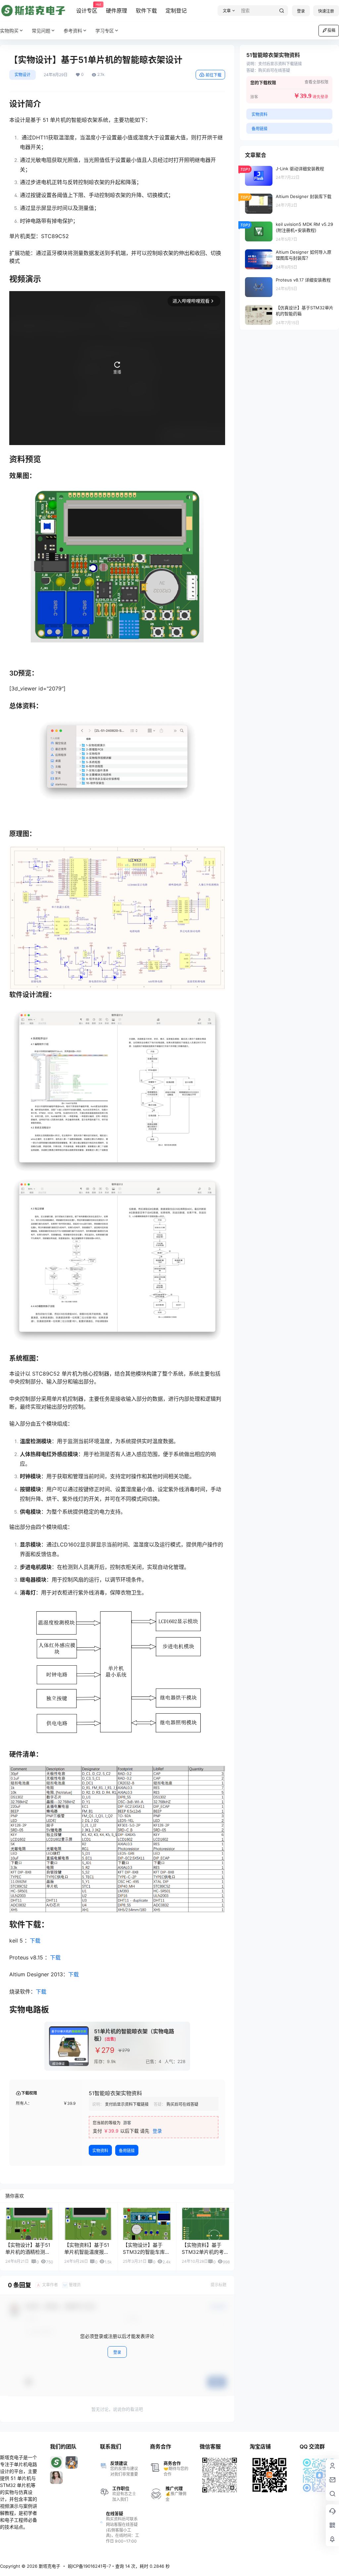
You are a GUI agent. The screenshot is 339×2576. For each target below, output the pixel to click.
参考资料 (73, 31)
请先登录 (320, 97)
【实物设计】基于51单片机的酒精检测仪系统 (28, 2252)
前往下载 (214, 75)
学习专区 (105, 31)
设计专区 (87, 8)
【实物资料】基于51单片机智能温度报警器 (87, 2252)
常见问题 (41, 31)
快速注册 (326, 11)
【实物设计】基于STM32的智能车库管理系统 (146, 2252)
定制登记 (176, 11)
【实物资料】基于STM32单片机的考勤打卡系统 (205, 2252)
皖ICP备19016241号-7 (89, 2566)
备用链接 (127, 2151)
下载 (35, 1941)
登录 (301, 11)
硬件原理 (117, 11)
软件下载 (146, 11)
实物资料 (100, 2151)
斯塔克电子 (49, 2566)
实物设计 (23, 75)
